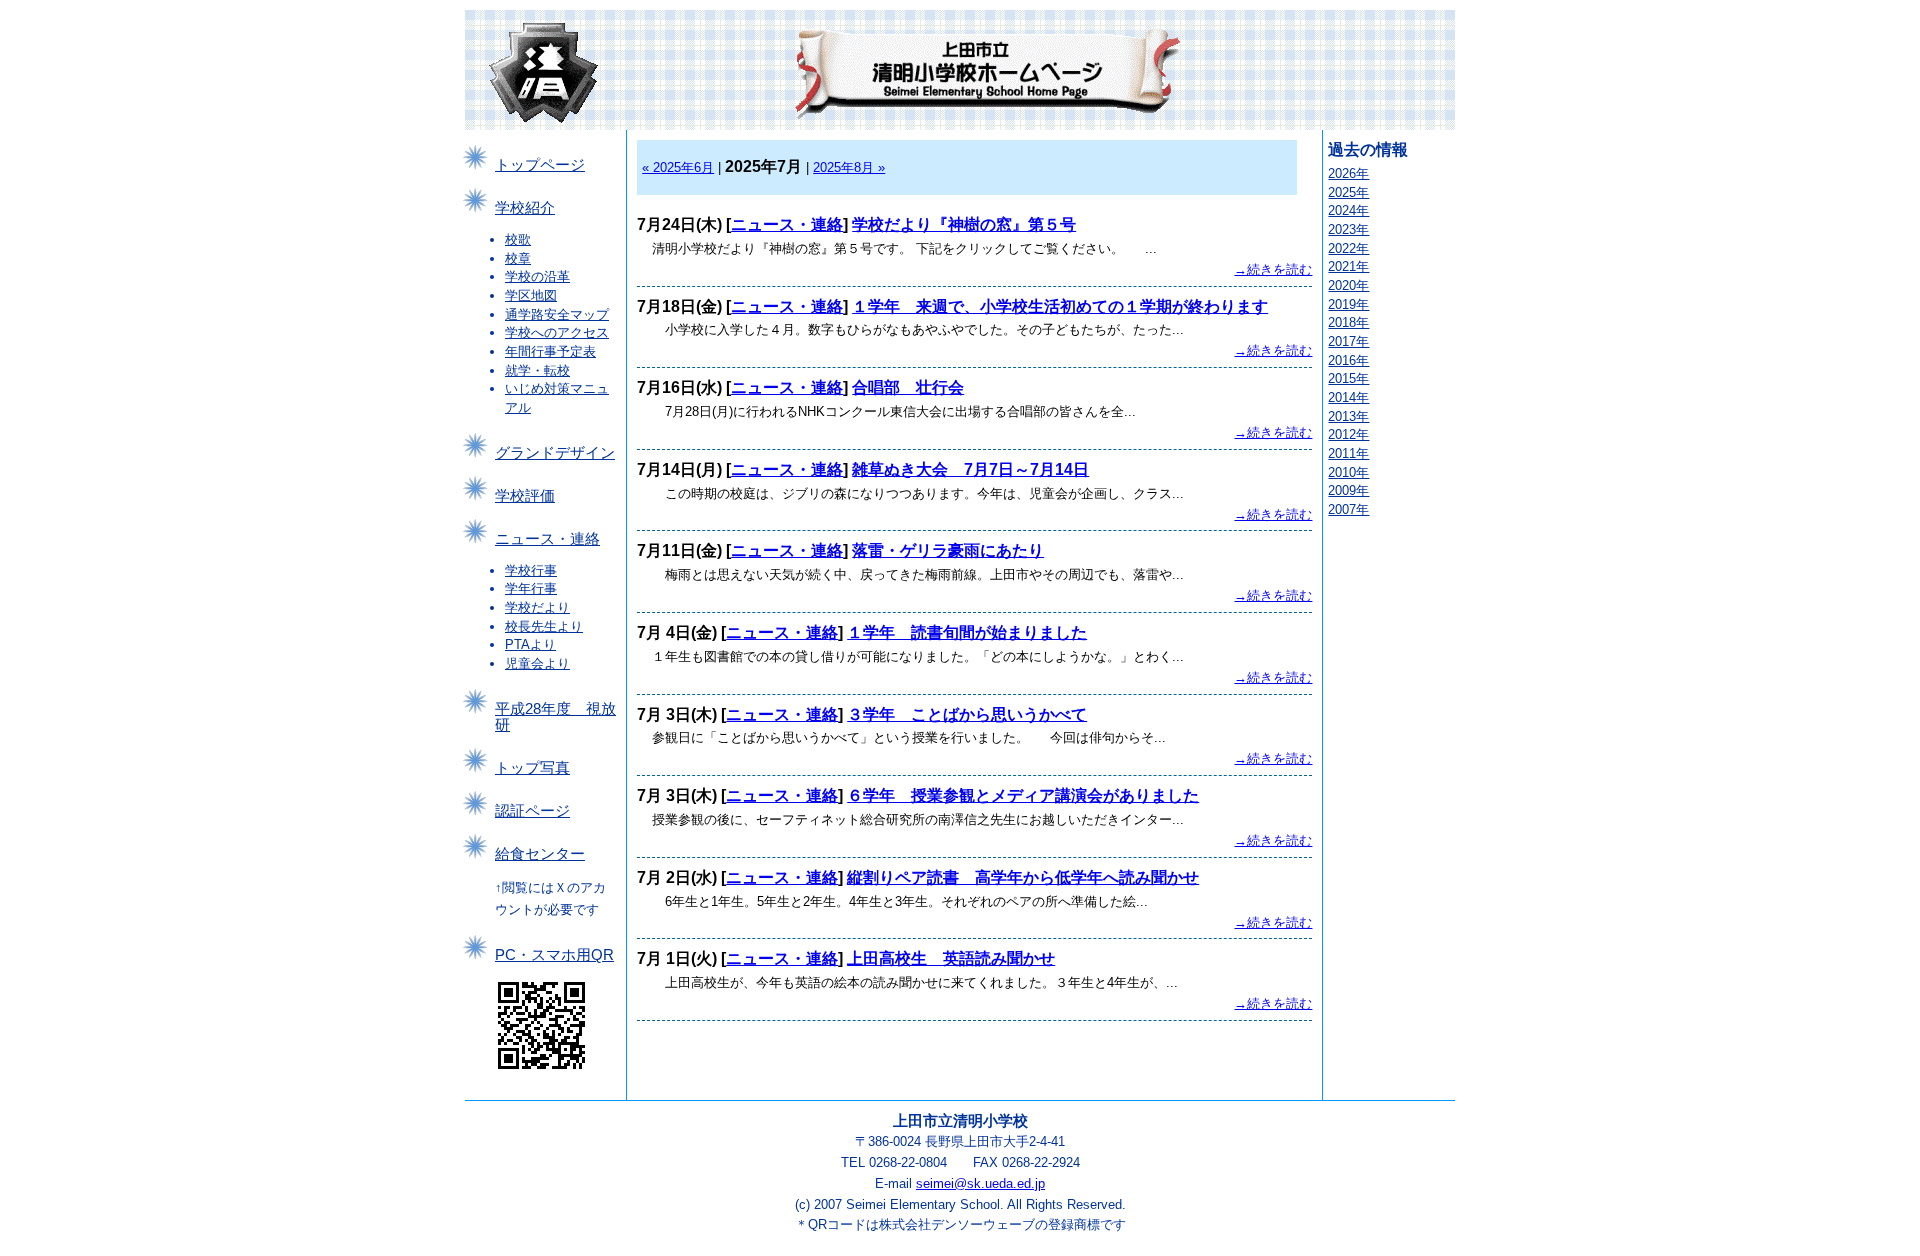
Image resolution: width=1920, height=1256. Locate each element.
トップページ (540, 165)
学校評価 (525, 496)
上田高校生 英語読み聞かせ (951, 958)
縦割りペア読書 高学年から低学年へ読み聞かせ (1023, 877)
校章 (518, 258)
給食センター (540, 854)
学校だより (537, 607)
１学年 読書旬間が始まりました (967, 632)
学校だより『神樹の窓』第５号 (964, 224)
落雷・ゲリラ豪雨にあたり (948, 550)
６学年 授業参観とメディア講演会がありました (1023, 795)
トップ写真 (532, 768)
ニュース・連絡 (547, 539)
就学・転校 (537, 370)
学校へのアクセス (557, 332)
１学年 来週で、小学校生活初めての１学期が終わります (1060, 306)
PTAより (530, 644)
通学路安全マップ (557, 314)
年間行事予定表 (550, 351)
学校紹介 (525, 208)
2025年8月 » (849, 167)
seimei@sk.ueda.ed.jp (980, 1183)
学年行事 (531, 588)
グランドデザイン (555, 453)
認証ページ (532, 811)
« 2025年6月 (678, 167)
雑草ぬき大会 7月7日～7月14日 (970, 469)
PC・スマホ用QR (554, 955)
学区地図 (531, 295)
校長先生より (544, 626)
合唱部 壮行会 (908, 387)
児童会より (537, 663)
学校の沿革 (537, 276)
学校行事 (531, 570)
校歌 (518, 239)
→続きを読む (1273, 269)
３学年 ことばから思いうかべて (967, 714)
